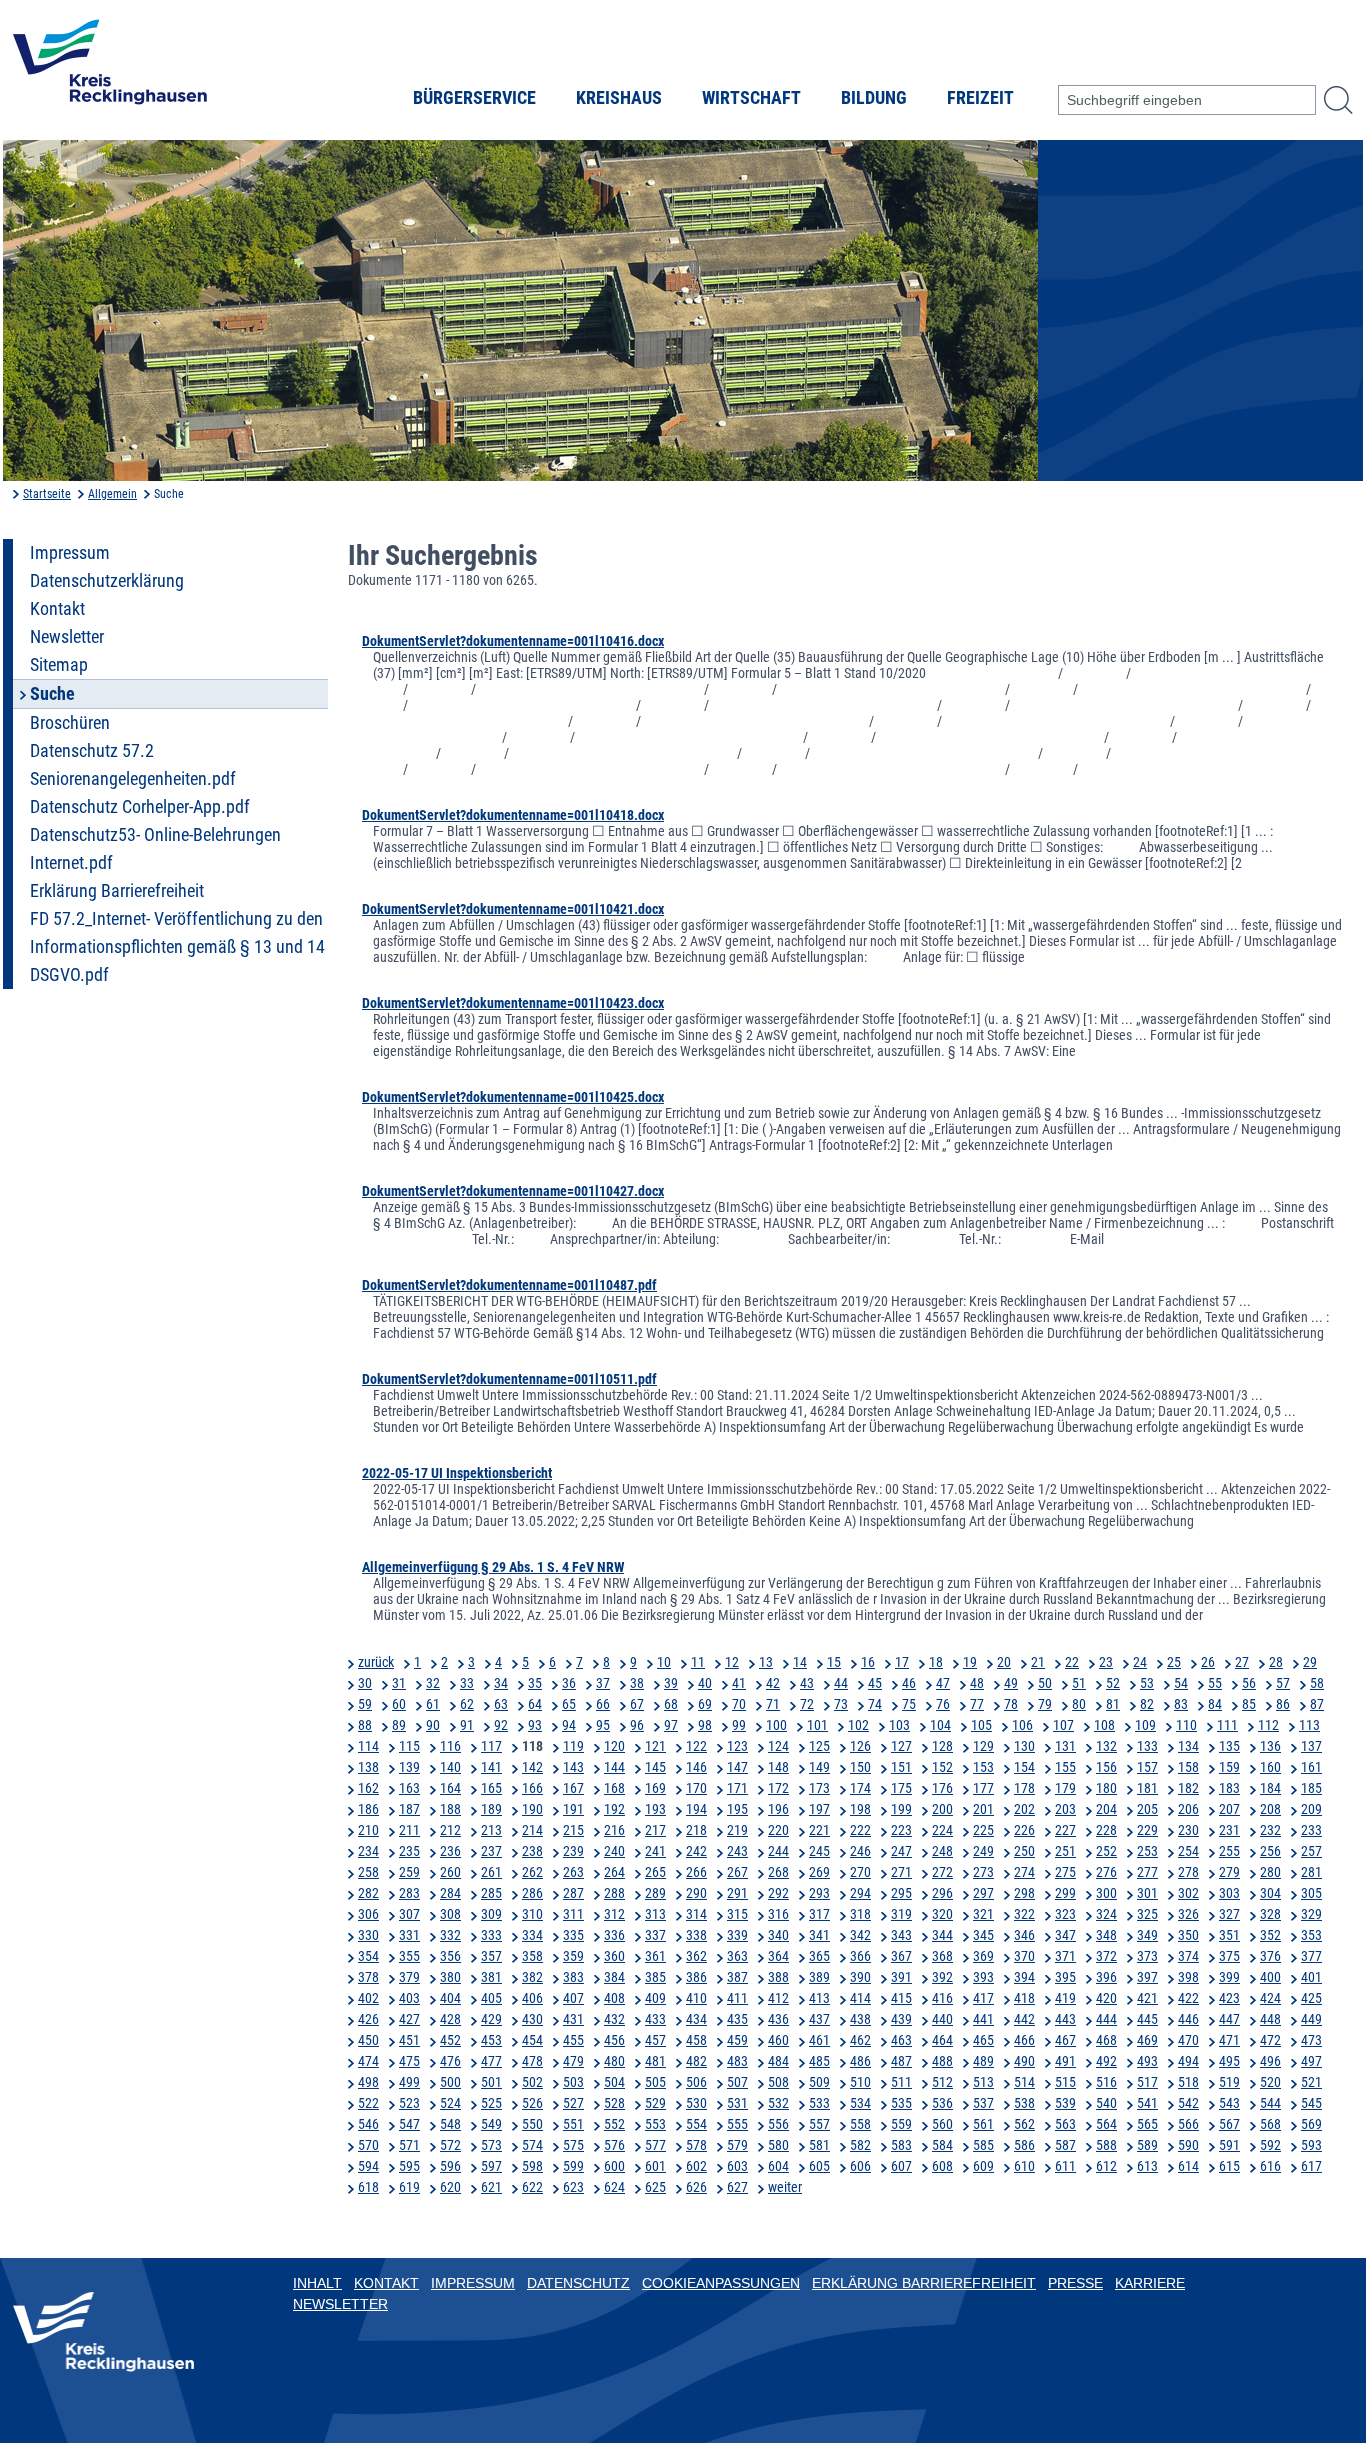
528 (614, 2103)
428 (450, 2019)
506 (696, 2082)
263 (573, 1872)
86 (1283, 1704)
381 (491, 1977)
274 (1024, 1872)
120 (614, 1746)
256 (1270, 1851)
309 (491, 1914)
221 (819, 1830)
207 (1229, 1809)
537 (983, 2103)
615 (1229, 2166)
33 (467, 1683)
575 (573, 2145)
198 (860, 1809)
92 (501, 1725)
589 (1147, 2145)
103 (899, 1725)
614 (1188, 2166)
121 (655, 1746)
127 (901, 1746)
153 (983, 1767)
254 (1188, 1851)
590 (1188, 2145)
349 (1147, 1935)
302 (1188, 1893)
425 (1311, 1998)
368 (942, 1956)
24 (1140, 1662)
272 (942, 1872)
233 (1311, 1830)
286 (532, 1893)
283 (409, 1893)
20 (1004, 1662)
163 (409, 1788)
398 (1188, 1977)
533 (819, 2103)
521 (1311, 2082)
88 (365, 1725)
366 (860, 1956)
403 (409, 1998)
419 (1065, 1998)
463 (901, 2040)
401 (1311, 1977)
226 (1024, 1830)
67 (637, 1704)
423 (1229, 1998)
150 (860, 1767)
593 (1311, 2145)
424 (1270, 1998)
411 (737, 1998)
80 (1079, 1704)
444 (1106, 2019)
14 (800, 1662)
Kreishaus (619, 98)
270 (860, 1872)
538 (1024, 2103)
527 (573, 2103)
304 (1270, 1893)
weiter (785, 2187)
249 (983, 1851)
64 (535, 1704)
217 (655, 1830)
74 (875, 1704)
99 (739, 1725)
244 (778, 1851)
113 (1309, 1725)
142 (532, 1767)
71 (773, 1704)
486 (860, 2061)
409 (655, 1998)
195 (737, 1809)
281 (1311, 1872)
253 (1147, 1851)
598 (532, 2166)
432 (614, 2019)
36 (569, 1683)
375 (1229, 1956)
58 (1317, 1683)
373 (1147, 1956)
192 (614, 1809)
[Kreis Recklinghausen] (110, 68)
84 (1215, 1704)
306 (368, 1914)
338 (696, 1935)
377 (1311, 1956)
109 (1145, 1725)
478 (532, 2061)
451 (409, 2040)
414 (860, 1998)
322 (1024, 1914)
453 (491, 2040)
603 (737, 2166)
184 (1270, 1788)
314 (696, 1914)
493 (1147, 2061)
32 (433, 1683)
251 (1065, 1851)
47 (943, 1683)
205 (1147, 1809)
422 (1188, 1998)
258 (368, 1872)
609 (983, 2166)
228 (1106, 1830)
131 (1065, 1746)
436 (778, 2019)
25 (1174, 1662)
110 (1186, 1725)
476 (450, 2061)
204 (1106, 1809)
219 (737, 1830)
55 (1215, 1683)
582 (860, 2145)
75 (909, 1704)
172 (778, 1788)
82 (1147, 1704)
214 (532, 1830)
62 (467, 1704)
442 (1024, 2019)
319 (901, 1914)
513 (983, 2082)
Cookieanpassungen (721, 2283)
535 (901, 2103)
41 (739, 1683)
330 (368, 1935)
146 (696, 1767)
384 (614, 1977)
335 (573, 1935)
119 (573, 1746)
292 (778, 1893)
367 (901, 1956)
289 (655, 1893)
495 (1229, 2061)
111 (1227, 1725)
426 (368, 2019)
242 (696, 1851)
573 (491, 2145)
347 (1065, 1935)
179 (1065, 1788)
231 (1229, 1830)
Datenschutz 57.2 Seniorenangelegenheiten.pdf (133, 765)
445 (1147, 2019)
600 (614, 2166)
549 (491, 2124)
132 (1106, 1746)
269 (819, 1872)
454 (532, 2040)
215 (573, 1830)
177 (983, 1788)
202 (1024, 1809)
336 (614, 1935)
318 (860, 1914)
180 (1106, 1788)
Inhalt (317, 2283)
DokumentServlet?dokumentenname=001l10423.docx (513, 1003)
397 (1147, 1977)
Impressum (70, 553)
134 (1188, 1746)
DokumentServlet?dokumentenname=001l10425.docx (513, 1097)
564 (1106, 2124)
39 (671, 1683)
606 (860, 2166)
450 (368, 2040)
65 (569, 1704)
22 (1072, 1662)
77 (977, 1704)
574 (532, 2145)
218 (696, 1830)
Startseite (47, 494)
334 (532, 1935)
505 (655, 2082)
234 (368, 1851)
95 (603, 1725)
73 (841, 1704)
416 (942, 1998)
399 (1229, 1977)
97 (671, 1725)
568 (1270, 2124)
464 (942, 2040)
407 (573, 1998)
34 (501, 1683)
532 (778, 2103)
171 (737, 1788)
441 (983, 2019)
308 (450, 1914)
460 (778, 2040)
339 (737, 1935)
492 (1106, 2061)
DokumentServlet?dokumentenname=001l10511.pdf (509, 1379)
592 (1270, 2145)
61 (433, 1704)
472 (1270, 2040)
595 (409, 2166)
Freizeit (980, 98)
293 (819, 1893)
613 (1147, 2166)
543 (1229, 2103)
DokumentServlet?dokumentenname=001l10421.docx (513, 909)
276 (1106, 1872)
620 (450, 2187)
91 (467, 1725)
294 (860, 1893)
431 (573, 2019)
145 (655, 1767)
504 (614, 2082)
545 (1311, 2103)
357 (491, 1956)
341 (819, 1935)
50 (1045, 1683)
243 (737, 1851)
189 (491, 1809)
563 (1065, 2124)
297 (983, 1893)
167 (573, 1788)
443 (1065, 2019)
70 (739, 1704)
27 (1242, 1662)
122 (696, 1746)
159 (1229, 1767)
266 (696, 1872)
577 (655, 2145)
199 (901, 1809)
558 (860, 2124)
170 (696, 1788)
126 (860, 1746)
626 (696, 2187)
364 (778, 1956)
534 (860, 2103)
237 (491, 1851)
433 (655, 2019)
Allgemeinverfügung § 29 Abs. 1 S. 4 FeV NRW (493, 1567)
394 (1024, 1977)
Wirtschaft (751, 98)
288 (614, 1893)
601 (655, 2166)
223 (901, 1830)
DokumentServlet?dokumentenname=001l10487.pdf (509, 1285)
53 (1147, 1683)
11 (698, 1662)
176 (942, 1788)
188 (450, 1809)
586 (1024, 2145)
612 (1106, 2166)
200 (942, 1809)
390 (860, 1977)
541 (1147, 2103)
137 (1311, 1746)
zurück (376, 1662)
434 (696, 2019)
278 (1188, 1872)
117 (491, 1746)
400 (1270, 1977)
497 (1311, 2061)
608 (942, 2166)
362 (696, 1956)
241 (655, 1851)
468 (1106, 2040)
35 (535, 1683)
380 (450, 1977)
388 (778, 1977)
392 (942, 1977)
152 (942, 1767)
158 (1188, 1767)
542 (1188, 2103)
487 (901, 2061)
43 (807, 1683)
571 (409, 2145)
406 (532, 1998)
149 (819, 1767)
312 (614, 1914)
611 (1065, 2166)
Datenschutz (578, 2283)
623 (573, 2187)
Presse (1075, 2283)
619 (409, 2187)
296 (942, 1893)
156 (1106, 1767)
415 (901, 1998)
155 (1065, 1767)
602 (696, 2166)
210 (368, 1830)
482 (696, 2061)
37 (603, 1683)
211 (409, 1830)
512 (942, 2082)
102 (858, 1725)
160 (1270, 1767)
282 (368, 1893)
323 (1065, 1914)
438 (860, 2019)
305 (1311, 1893)
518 (1188, 2082)
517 (1147, 2082)
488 (942, 2061)
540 (1106, 2103)
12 (732, 1662)
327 (1229, 1914)
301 (1147, 1893)
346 (1024, 1935)
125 (819, 1746)
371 (1065, 1956)
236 (450, 1851)
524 (450, 2103)
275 (1065, 1872)
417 (983, 1998)
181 (1147, 1788)
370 (1024, 1956)
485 (819, 2061)
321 (983, 1914)
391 (901, 1977)
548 (450, 2124)
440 (942, 2019)
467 (1065, 2040)
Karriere (1150, 2283)
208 (1270, 1809)
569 (1311, 2124)
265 (655, 1872)
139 (409, 1767)
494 (1188, 2061)
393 (983, 1977)
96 (637, 1725)
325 (1147, 1914)
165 (491, 1788)
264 (614, 1872)
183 (1229, 1788)
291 (737, 1893)
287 (573, 1893)
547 (409, 2124)
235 (409, 1851)
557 (819, 2124)
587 (1065, 2145)
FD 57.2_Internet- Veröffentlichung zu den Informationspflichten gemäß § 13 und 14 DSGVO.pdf (177, 947)
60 (399, 1704)
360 (614, 1956)
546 (368, 2124)
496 (1270, 2061)
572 (450, 2145)
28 (1276, 1662)
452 (450, 2040)
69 (705, 1704)
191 (573, 1809)
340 (778, 1935)
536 (942, 2103)
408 (614, 1998)
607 (901, 2166)
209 (1311, 1809)
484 (778, 2061)
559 (901, 2124)
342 (860, 1935)
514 (1024, 2082)
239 (573, 1851)
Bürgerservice (474, 98)
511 (901, 2082)
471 (1229, 2040)
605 (819, 2166)
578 (696, 2145)
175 (901, 1788)
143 (573, 1767)
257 (1311, 1851)
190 (532, 1809)
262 (532, 1872)
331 (409, 1935)
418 (1024, 1998)
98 (705, 1725)
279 (1229, 1872)
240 (614, 1851)
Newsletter (67, 637)
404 (450, 1998)
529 (655, 2103)
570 (368, 2145)
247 (901, 1851)
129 (983, 1746)
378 (368, 1977)
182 (1188, 1788)
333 (491, 1935)
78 (1011, 1704)
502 (532, 2082)
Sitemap (59, 665)
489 (983, 2061)
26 (1208, 1662)
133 (1147, 1746)
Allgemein (112, 494)
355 (409, 1956)
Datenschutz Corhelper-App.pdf (140, 807)
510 (860, 2082)
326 (1188, 1914)
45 (875, 1683)
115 (409, 1746)
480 (614, 2061)
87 (1317, 1704)
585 (983, 2145)
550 (532, 2124)
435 (737, 2019)
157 (1147, 1767)
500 (450, 2082)
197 (819, 1809)
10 (664, 1662)
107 (1063, 1725)
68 (671, 1704)
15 (834, 1662)
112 (1268, 1725)
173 (819, 1788)
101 (817, 1725)
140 (450, 1767)
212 (450, 1830)
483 (737, 2061)
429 (491, 2019)
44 (841, 1683)
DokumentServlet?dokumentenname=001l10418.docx (513, 815)
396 (1106, 1977)
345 (983, 1935)
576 (614, 2145)
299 (1065, 1893)
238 (532, 1851)
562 (1024, 2124)
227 (1065, 1830)
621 (491, 2187)
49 (1011, 1683)
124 (778, 1746)
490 (1024, 2061)
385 (655, 1977)
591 (1229, 2145)
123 (737, 1746)
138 (368, 1767)
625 (655, 2187)
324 (1106, 1914)
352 (1270, 1935)
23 (1106, 1662)
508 (778, 2082)
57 (1283, 1683)
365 (819, 1956)
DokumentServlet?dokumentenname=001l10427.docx (513, 1191)
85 (1249, 1704)
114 (368, 1746)
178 (1024, 1788)
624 (614, 2187)
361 (655, 1956)
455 (573, 2040)
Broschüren (70, 723)
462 (860, 2040)
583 (901, 2145)
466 (1024, 2040)
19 (970, 1662)
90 (433, 1725)
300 (1106, 1893)
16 (868, 1662)
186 (368, 1809)
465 (983, 2040)
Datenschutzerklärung (107, 581)
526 (532, 2103)
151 (901, 1767)
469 (1147, 2040)
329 (1311, 1914)
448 (1270, 2019)
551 (573, 2124)
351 (1229, 1935)
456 (614, 2040)
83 (1181, 1704)
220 (778, 1830)
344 (942, 1935)
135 (1229, 1746)
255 (1229, 1851)
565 (1147, 2124)
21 (1038, 1662)
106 (1022, 1725)
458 (696, 2040)
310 (532, 1914)
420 (1106, 1998)
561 (983, 2124)
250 (1024, 1851)
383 (573, 1977)
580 (778, 2145)
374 (1188, 1956)
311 (573, 1914)
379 (409, 1977)
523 (409, 2103)
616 (1270, 2166)
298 (1024, 1893)
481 (655, 2061)
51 (1079, 1683)
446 (1188, 2019)
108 (1104, 1725)
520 (1270, 2082)
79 (1045, 1704)
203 (1065, 1809)
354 (368, 1956)
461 (819, 2040)
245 (819, 1851)
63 (501, 1704)
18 (936, 1662)
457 (655, 2040)
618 (368, 2187)
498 (368, 2082)
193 (655, 1809)
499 (409, 2082)
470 (1188, 2040)
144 (614, 1767)
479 (573, 2061)
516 (1106, 2082)
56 (1249, 1683)
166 (532, 1788)
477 (491, 2061)
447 (1229, 2019)
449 (1311, 2019)
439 (901, 2019)
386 (696, 1977)
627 (737, 2187)
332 (450, 1935)
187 (409, 1809)
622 (532, 2187)
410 (696, 1998)
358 (532, 1956)
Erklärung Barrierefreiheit (117, 891)
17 (902, 1662)
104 (940, 1725)
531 (737, 2103)
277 (1147, 1872)
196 (778, 1809)
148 (778, 1767)
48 (977, 1683)
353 (1311, 1935)
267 (737, 1872)
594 (368, 2166)
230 (1188, 1830)
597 (491, 2166)
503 (573, 2082)
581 (819, 2145)
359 (573, 1956)
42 (773, 1683)
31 (399, 1683)
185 (1311, 1788)
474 (368, 2061)
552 (614, 2124)
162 (368, 1788)
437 (819, 2019)
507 (737, 2082)
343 (901, 1935)
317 (819, 1914)
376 (1270, 1956)
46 (909, 1683)
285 (491, 1893)
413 (819, 1998)
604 (778, 2166)
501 (491, 2082)
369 (983, 1956)
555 (737, 2124)
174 (860, 1788)
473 (1311, 2040)
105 (981, 1725)
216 (614, 1830)
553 (655, 2124)
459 (737, 2040)
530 (696, 2103)
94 (569, 1725)
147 (737, 1767)
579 (737, 2145)
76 (943, 1704)
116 (450, 1746)
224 (942, 1830)
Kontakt (57, 609)
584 (942, 2145)
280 (1270, 1872)
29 (1310, 1662)
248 (942, 1851)
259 (409, 1872)
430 (532, 2019)
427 (409, 2019)
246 (860, 1851)
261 (491, 1872)
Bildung (874, 98)
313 (655, 1914)
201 (983, 1809)
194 (696, 1809)
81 (1113, 1704)
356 (450, 1956)
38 (637, 1683)
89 (399, 1725)
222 (860, 1830)
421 (1147, 1998)
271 (901, 1872)
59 (365, 1704)
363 (737, 1956)
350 (1188, 1935)
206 (1188, 1809)
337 (655, 1935)
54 (1181, 1683)
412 (778, 1998)
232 (1270, 1830)
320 (942, 1914)
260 (450, 1872)
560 (942, 2124)
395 (1065, 1977)
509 (819, 2082)
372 (1106, 1956)
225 (983, 1830)
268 (778, 1872)
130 (1024, 1746)
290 (696, 1893)
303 (1229, 1893)
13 (766, 1662)
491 (1065, 2061)
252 (1106, 1851)
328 (1270, 1914)
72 (807, 1704)
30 (365, 1683)
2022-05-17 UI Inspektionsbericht (457, 1473)
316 (778, 1914)
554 (696, 2124)
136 (1270, 1746)
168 (614, 1788)
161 (1311, 1767)
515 (1065, 2082)
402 (368, 1998)
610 (1024, 2166)
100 (776, 1725)
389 (819, 1977)
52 (1113, 1683)
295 (901, 1893)
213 (491, 1830)
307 (409, 1914)
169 (655, 1788)
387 (737, 1977)
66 (603, 1704)
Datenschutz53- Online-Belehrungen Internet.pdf (155, 849)
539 (1065, 2103)
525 (491, 2103)
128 (942, 1746)
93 (535, 1725)
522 (368, 2103)
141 (491, 1767)
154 (1024, 1767)
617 (1311, 2166)
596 (450, 2166)
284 (450, 1893)
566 (1188, 2124)
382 (532, 1977)
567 (1229, 2124)
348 (1106, 1935)
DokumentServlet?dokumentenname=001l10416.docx (513, 641)
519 (1229, 2082)
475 (409, 2061)
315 (737, 1914)
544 (1270, 2103)
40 (705, 1683)
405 (491, 1998)
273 (983, 1872)
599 (573, 2166)
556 (778, 2124)
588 (1106, 2145)
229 (1147, 1830)
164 (450, 1788)
